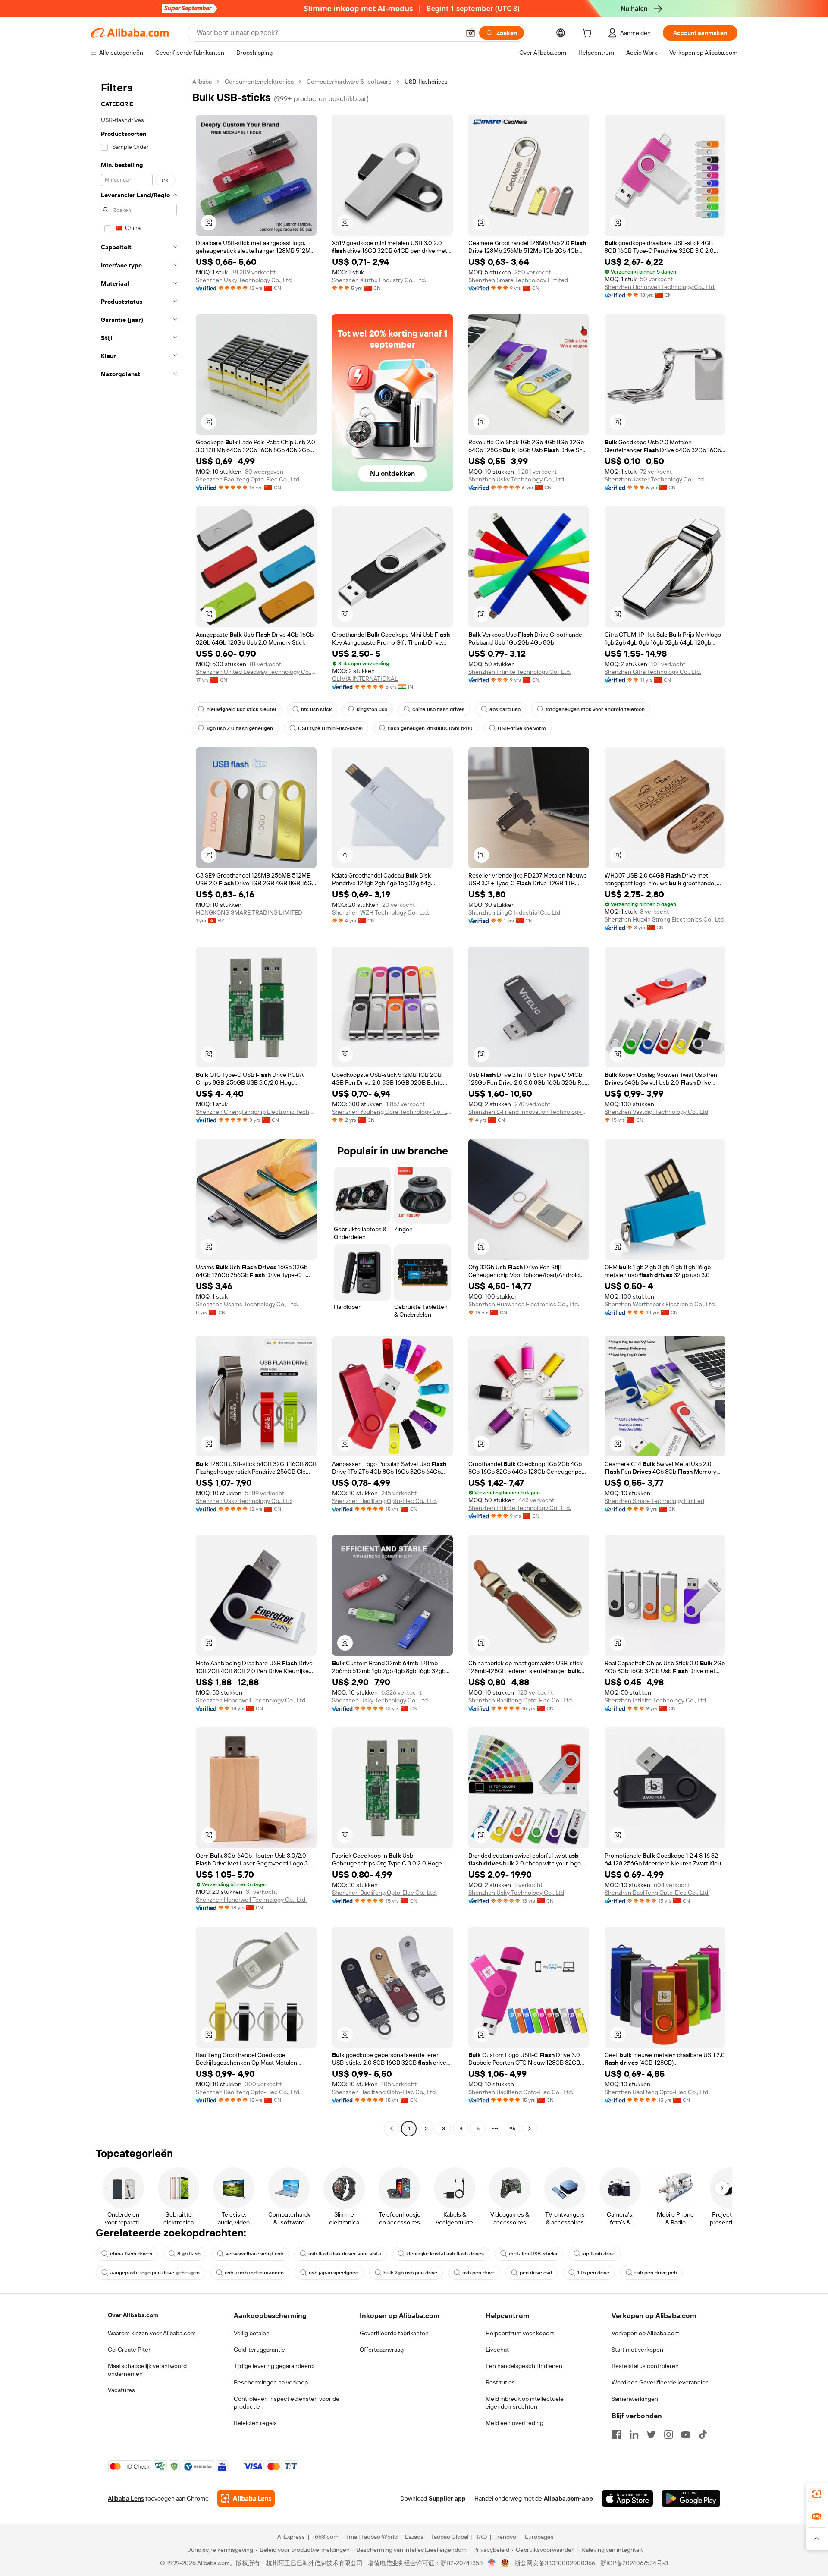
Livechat (497, 2350)
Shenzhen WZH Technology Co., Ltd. (381, 912)
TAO (481, 2537)
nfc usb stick (316, 709)
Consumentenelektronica (259, 82)
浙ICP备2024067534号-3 (634, 2563)
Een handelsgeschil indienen (524, 2366)
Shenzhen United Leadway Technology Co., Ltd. (256, 672)
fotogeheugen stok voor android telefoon (595, 709)
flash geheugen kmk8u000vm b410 (430, 728)
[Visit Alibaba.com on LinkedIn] (634, 2434)
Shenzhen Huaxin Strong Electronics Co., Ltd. (665, 919)
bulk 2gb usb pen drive (410, 2273)
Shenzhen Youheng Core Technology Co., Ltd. (392, 1112)
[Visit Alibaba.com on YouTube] (686, 2434)
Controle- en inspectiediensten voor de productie (287, 2403)
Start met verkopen (637, 2350)
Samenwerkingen (635, 2399)
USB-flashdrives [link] (426, 82)
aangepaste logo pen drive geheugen (155, 2273)
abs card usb (505, 709)
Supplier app (447, 2498)
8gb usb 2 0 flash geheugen (240, 728)
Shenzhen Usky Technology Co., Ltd (244, 280)
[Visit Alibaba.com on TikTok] (703, 2434)
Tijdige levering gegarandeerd (274, 2366)
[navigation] (139, 1106)
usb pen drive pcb (656, 2273)
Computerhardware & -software (349, 82)
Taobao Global (450, 2537)
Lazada (414, 2537)
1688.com (325, 2537)
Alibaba (202, 82)
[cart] (589, 34)
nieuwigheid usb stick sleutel (241, 709)
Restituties (500, 2382)
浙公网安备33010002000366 (555, 2563)
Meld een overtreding (514, 2423)
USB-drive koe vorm (522, 728)
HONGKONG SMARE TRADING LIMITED (249, 912)
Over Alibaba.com (133, 2315)
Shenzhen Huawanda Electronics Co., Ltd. (524, 1304)
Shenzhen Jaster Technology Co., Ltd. (655, 479)
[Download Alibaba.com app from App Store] (627, 2498)
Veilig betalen (252, 2333)
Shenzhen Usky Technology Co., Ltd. (517, 479)
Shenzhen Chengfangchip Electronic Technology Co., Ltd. (256, 1112)
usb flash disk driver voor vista (345, 2254)
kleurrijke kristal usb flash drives (445, 2254)
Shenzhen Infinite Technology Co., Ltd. (520, 672)
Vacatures (121, 2390)
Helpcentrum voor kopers (520, 2333)
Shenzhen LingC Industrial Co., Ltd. (515, 912)
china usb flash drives (438, 709)
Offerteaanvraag (382, 2350)
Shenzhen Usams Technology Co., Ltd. (247, 1304)
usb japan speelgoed (334, 2273)
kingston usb (372, 709)
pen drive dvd (536, 2273)
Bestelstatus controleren (645, 2366)
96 (512, 2129)
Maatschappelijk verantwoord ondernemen (147, 2370)
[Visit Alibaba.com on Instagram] (668, 2434)
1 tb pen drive (593, 2273)
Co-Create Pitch (130, 2350)
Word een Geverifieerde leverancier (660, 2382)
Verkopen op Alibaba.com (646, 2333)
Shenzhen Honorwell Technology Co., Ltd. (660, 287)
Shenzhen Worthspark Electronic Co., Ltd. (660, 1304)
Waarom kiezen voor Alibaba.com (152, 2333)
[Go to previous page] (392, 2129)
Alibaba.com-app (568, 2498)
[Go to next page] (530, 2129)
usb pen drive (478, 2273)
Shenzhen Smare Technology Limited (518, 280)
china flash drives (131, 2254)
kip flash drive (599, 2254)
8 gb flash (189, 2254)
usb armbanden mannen (254, 2273)
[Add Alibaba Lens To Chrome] (246, 2498)
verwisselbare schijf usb (254, 2254)
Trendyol (506, 2537)
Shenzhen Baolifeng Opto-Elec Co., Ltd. (248, 479)
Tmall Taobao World (372, 2537)
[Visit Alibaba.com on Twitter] (651, 2434)
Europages (539, 2537)
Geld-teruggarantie (259, 2350)
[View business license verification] (492, 2563)
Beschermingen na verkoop (271, 2382)
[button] (470, 33)
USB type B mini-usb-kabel (330, 728)
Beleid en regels (255, 2423)
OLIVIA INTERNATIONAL (365, 679)
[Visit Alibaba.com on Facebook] (617, 2434)
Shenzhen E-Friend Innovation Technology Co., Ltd (529, 1112)
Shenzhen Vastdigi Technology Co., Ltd (656, 1112)
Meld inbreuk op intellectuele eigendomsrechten (525, 2403)
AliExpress (291, 2537)
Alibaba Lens (126, 2498)
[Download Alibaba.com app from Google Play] (691, 2498)
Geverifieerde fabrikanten (394, 2333)
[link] (817, 2494)
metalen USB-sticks (533, 2254)
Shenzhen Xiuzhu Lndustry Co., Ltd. (379, 280)
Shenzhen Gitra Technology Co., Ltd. (653, 672)
